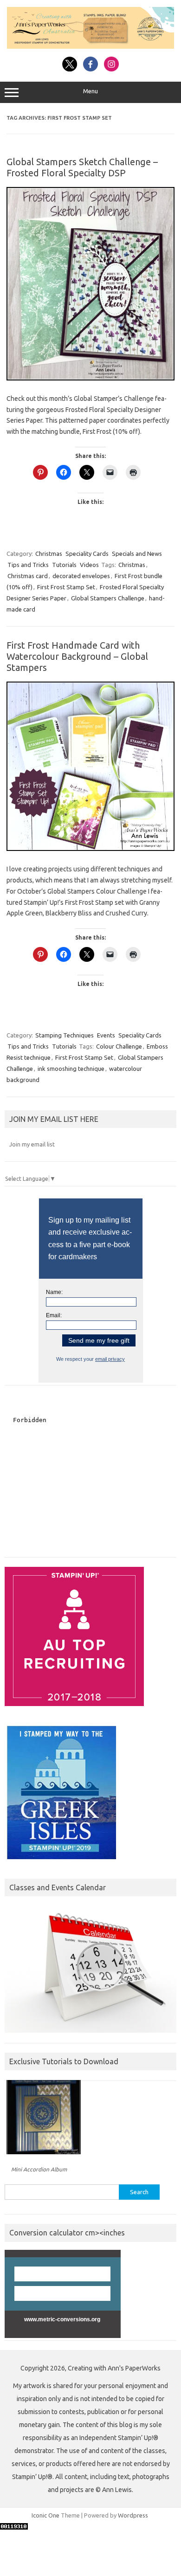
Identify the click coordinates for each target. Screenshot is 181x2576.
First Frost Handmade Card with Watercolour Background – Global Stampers (77, 656)
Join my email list (32, 1144)
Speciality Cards (87, 554)
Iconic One (45, 2515)
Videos (89, 565)
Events (106, 1035)
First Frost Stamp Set (66, 587)
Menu (90, 91)
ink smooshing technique (71, 1069)
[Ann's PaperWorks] (90, 46)
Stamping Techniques (65, 1035)
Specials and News (137, 554)
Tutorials (64, 565)
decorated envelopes (81, 576)
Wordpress (133, 2515)
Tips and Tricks (28, 565)
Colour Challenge (119, 1046)
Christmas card (28, 576)
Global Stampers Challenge (108, 598)
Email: (54, 1315)
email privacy (110, 1359)
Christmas (49, 554)
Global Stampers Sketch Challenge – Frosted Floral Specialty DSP (82, 167)
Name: (54, 1292)
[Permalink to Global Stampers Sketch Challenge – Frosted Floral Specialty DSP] (90, 378)
